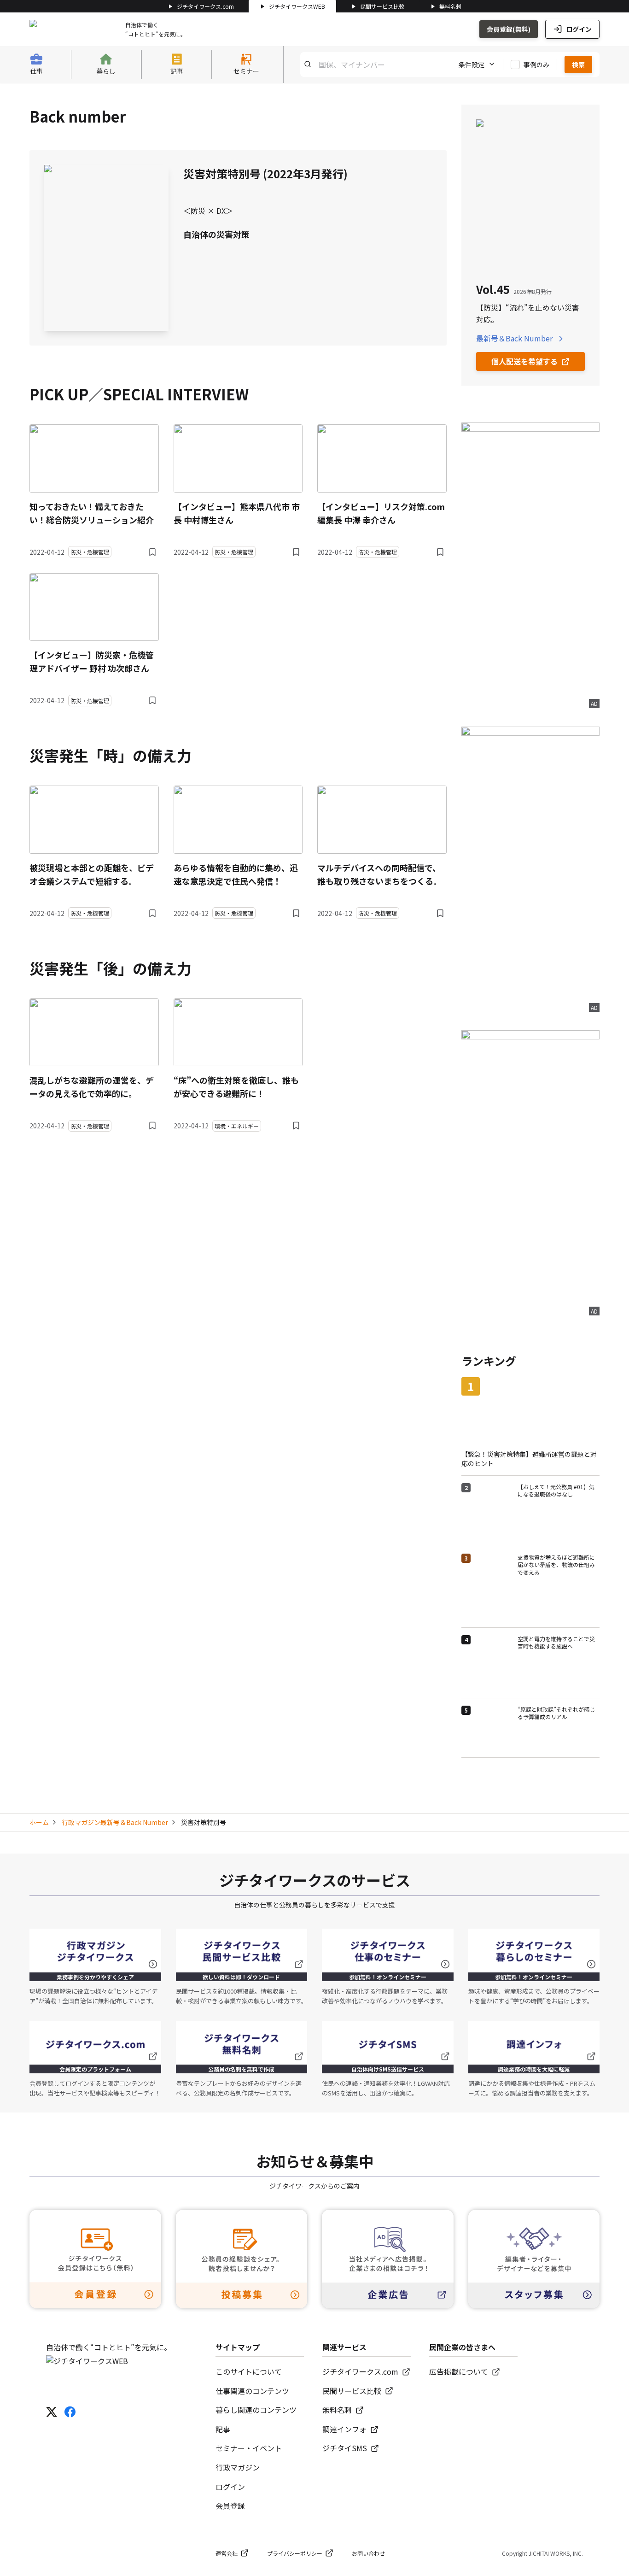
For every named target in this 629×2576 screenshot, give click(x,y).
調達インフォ (344, 2429)
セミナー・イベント (249, 2448)
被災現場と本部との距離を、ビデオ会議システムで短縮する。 (92, 874)
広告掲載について (459, 2371)
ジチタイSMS (345, 2448)
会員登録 (230, 2506)
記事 (223, 2429)
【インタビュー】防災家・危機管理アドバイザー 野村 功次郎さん (92, 661)
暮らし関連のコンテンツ (256, 2410)
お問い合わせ (368, 2553)
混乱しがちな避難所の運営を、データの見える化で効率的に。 (92, 1087)
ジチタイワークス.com (205, 6)
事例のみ (536, 64)
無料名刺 (450, 6)
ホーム (39, 1822)
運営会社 (227, 2553)
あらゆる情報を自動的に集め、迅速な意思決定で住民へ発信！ (236, 874)
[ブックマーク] (152, 552)
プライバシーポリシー (295, 2553)
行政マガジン (238, 2467)
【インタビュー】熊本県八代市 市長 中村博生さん (237, 513)
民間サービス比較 (382, 6)
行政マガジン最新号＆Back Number (115, 1822)
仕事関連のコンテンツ (252, 2391)
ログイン (579, 29)
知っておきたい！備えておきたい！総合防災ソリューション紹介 (92, 513)
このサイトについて (249, 2371)
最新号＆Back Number (514, 338)
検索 (578, 64)
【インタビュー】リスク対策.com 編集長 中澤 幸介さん (381, 513)
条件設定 (472, 64)
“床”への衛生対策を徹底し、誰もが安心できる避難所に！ (236, 1087)
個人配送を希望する (524, 361)
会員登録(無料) (509, 29)
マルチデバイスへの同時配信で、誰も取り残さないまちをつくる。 (379, 874)
